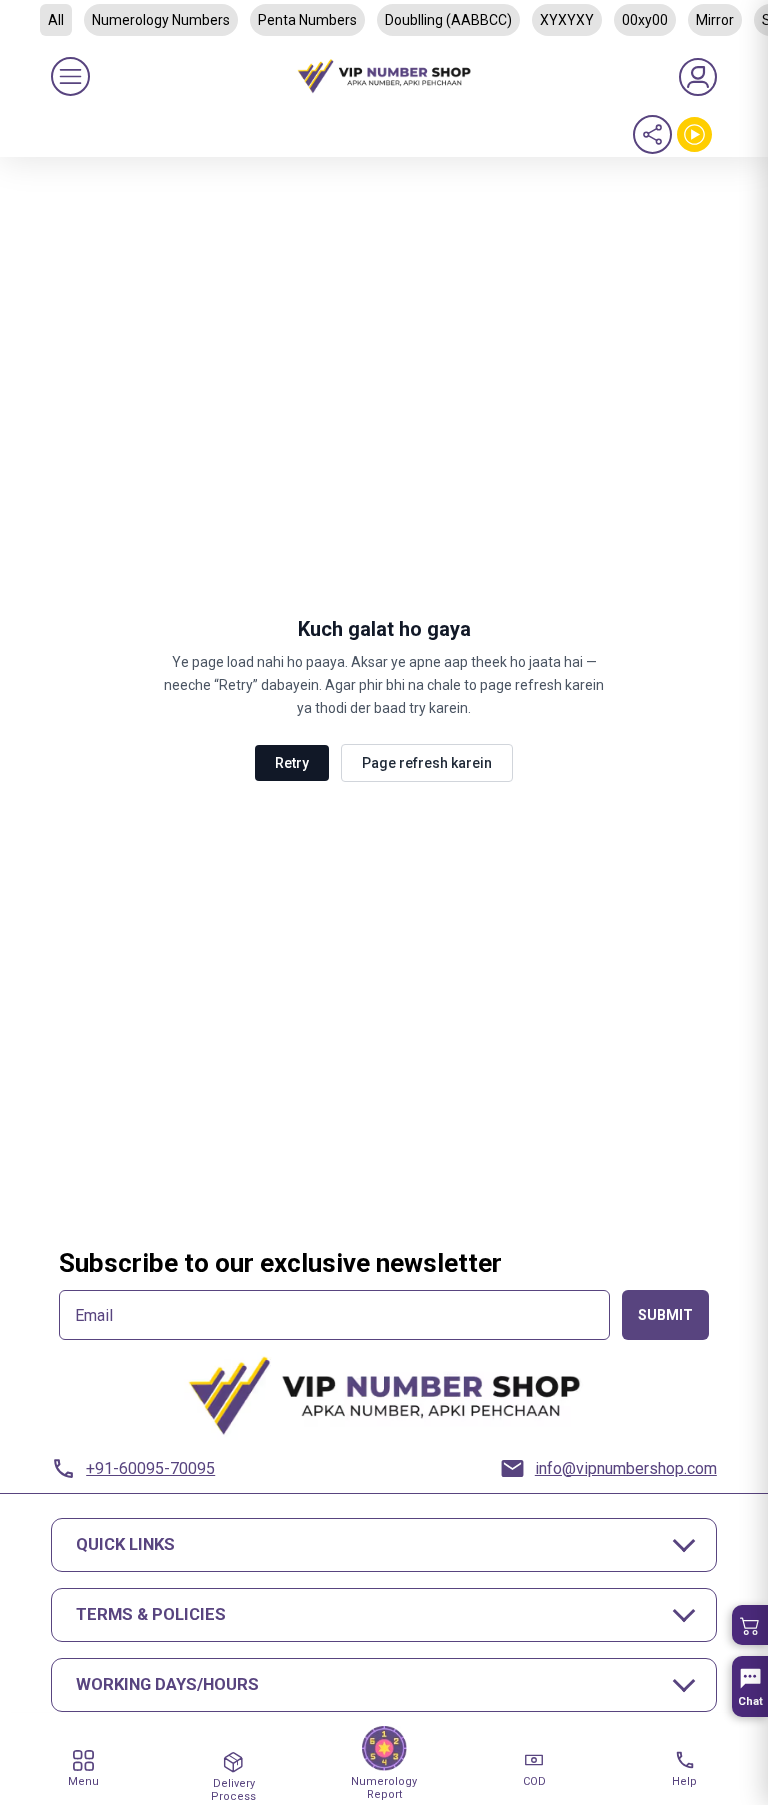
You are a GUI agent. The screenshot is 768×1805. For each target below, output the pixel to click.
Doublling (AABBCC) (448, 20)
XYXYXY (567, 20)
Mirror (715, 20)
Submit (665, 1315)
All (56, 20)
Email (94, 1316)
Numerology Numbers (161, 20)
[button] (750, 1625)
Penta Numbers (307, 20)
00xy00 (645, 20)
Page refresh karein (427, 763)
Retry (292, 763)
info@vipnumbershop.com (626, 1468)
